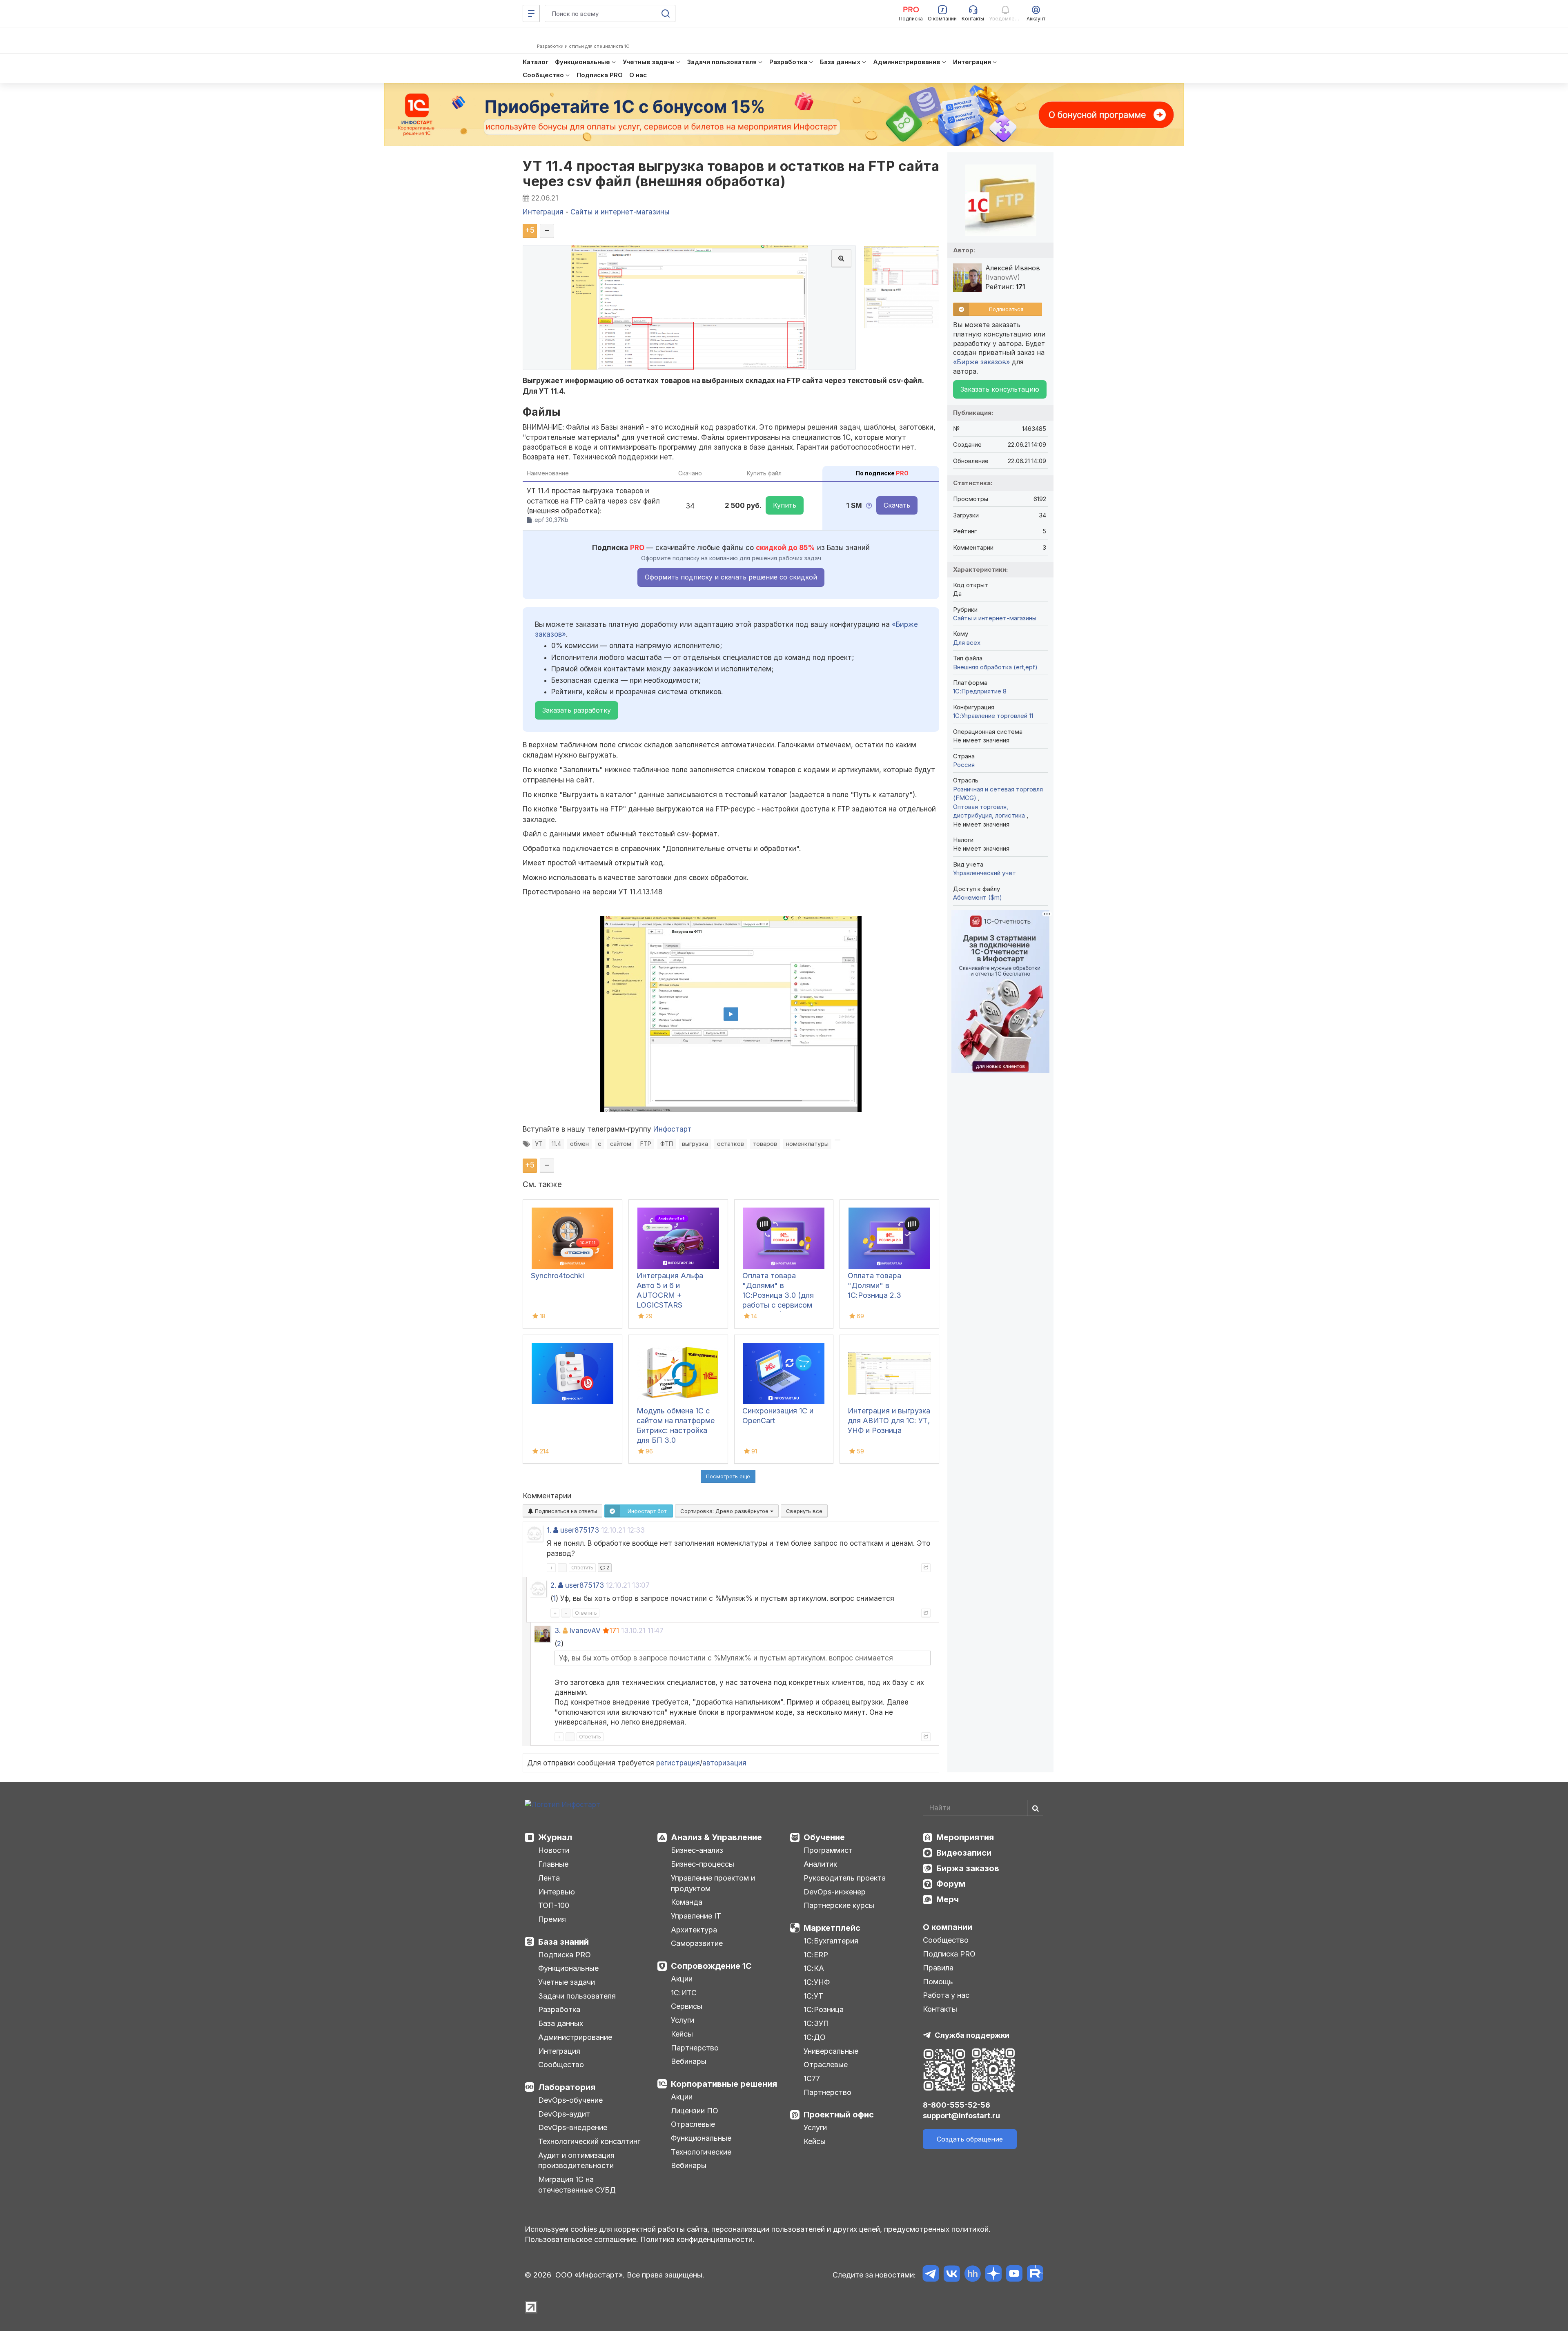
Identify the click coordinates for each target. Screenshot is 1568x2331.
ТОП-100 (554, 1905)
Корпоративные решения (724, 2084)
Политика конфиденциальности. (697, 2239)
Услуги (683, 2020)
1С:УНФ (817, 1982)
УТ (539, 1144)
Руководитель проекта (845, 1878)
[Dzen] (993, 2275)
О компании (948, 1927)
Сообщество (561, 2065)
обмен (579, 1144)
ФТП (667, 1144)
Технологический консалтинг (589, 2141)
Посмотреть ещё (728, 1476)
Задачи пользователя (577, 1996)
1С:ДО (815, 2037)
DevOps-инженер (835, 1892)
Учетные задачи (567, 1982)
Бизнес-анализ (697, 1850)
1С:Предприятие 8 (980, 691)
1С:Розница (824, 2009)
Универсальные (831, 2051)
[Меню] (531, 13)
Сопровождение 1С (711, 1966)
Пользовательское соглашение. (581, 2239)
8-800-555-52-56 (957, 2105)
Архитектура (694, 1930)
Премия (552, 1919)
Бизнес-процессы (703, 1864)
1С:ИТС (684, 1993)
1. (549, 1530)
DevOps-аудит (564, 2114)
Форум (951, 1884)
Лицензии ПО (695, 2111)
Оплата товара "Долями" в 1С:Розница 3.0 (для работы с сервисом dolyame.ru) (778, 1295)
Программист (828, 1850)
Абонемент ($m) (978, 897)
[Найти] (1035, 1808)
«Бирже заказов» (981, 362)
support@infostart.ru (961, 2116)
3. (558, 1631)
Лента (549, 1878)
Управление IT (696, 1916)
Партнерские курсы (839, 1905)
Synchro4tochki (557, 1276)
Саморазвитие (697, 1943)
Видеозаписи (964, 1853)
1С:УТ (813, 1996)
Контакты (940, 2009)
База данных (561, 2023)
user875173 (580, 1530)
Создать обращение (970, 2139)
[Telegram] (931, 2275)
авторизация (724, 1763)
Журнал (555, 1837)
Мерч (948, 1899)
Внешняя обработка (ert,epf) (995, 667)
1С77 (812, 2078)
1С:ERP (816, 1955)
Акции (682, 1979)
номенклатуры (807, 1144)
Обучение (824, 1837)
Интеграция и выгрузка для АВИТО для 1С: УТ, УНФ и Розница (889, 1421)
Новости (554, 1850)
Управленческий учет (984, 873)
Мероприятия (965, 1837)
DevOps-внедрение (573, 2127)
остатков (731, 1144)
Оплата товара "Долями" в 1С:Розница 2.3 (874, 1285)
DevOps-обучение (570, 2100)
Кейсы (682, 2034)
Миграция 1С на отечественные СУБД (577, 2185)
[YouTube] (1014, 2275)
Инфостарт (673, 1129)
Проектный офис (839, 2115)
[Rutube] (1035, 2275)
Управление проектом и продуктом (713, 1883)
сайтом (621, 1144)
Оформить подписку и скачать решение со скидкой (731, 577)
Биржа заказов (968, 1868)
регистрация (678, 1763)
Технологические (701, 2152)
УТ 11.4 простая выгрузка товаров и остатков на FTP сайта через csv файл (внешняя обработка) (731, 174)
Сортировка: (725, 1511)
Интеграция (559, 2051)
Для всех (967, 643)
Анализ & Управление (716, 1837)
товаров (765, 1144)
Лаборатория (567, 2087)
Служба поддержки (972, 2035)
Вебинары (689, 2061)
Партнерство (695, 2048)
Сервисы (687, 2006)
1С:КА (814, 1968)
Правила (938, 1968)
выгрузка (695, 1144)
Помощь (938, 1982)
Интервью (557, 1892)
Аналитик (820, 1864)
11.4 (556, 1144)
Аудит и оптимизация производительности (576, 2161)
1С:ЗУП (816, 2023)
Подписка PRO (565, 1955)
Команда (687, 1902)
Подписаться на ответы (565, 1511)
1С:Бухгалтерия (831, 1941)
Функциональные (568, 1968)
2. (553, 1585)
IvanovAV (585, 1631)
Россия (964, 765)
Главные (553, 1864)
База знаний (563, 1942)
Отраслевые (693, 2124)
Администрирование (575, 2037)
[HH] (972, 2275)
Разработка (559, 2009)
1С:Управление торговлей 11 (993, 716)
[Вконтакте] (952, 2275)
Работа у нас (946, 1995)
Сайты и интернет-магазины (995, 618)
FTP (646, 1144)
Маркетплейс (832, 1928)
